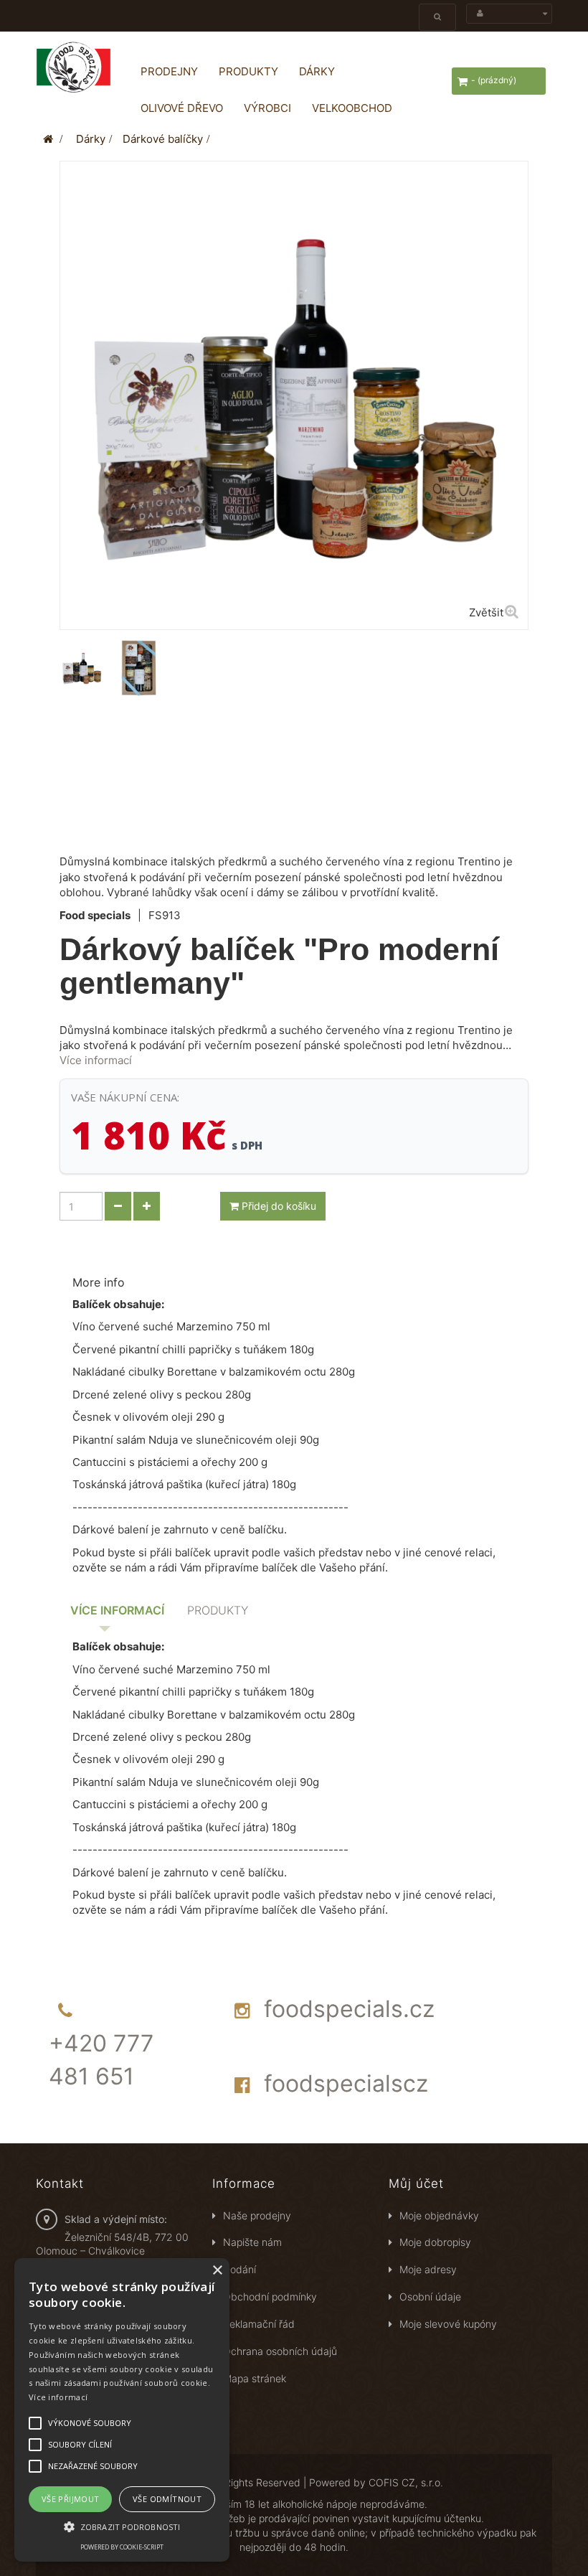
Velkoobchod (352, 108)
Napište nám (252, 2242)
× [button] (217, 2271)
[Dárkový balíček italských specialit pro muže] (82, 668)
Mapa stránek (255, 2378)
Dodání (240, 2269)
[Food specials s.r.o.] (73, 67)
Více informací (96, 1060)
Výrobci (267, 108)
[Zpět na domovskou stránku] (48, 139)
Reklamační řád (259, 2324)
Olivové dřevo (182, 108)
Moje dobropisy (435, 2242)
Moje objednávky (439, 2215)
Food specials (95, 915)
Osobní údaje (430, 2297)
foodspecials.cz (349, 2009)
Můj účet (416, 2184)
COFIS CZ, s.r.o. (406, 2482)
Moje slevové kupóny (448, 2324)
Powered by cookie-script (122, 2547)
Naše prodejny (257, 2215)
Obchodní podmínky (270, 2297)
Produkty (248, 71)
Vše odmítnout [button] (167, 2499)
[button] (122, 2526)
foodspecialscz (346, 2083)
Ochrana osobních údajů (280, 2351)
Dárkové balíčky (163, 139)
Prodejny (169, 71)
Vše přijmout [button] (71, 2499)
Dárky (317, 71)
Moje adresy (428, 2269)
